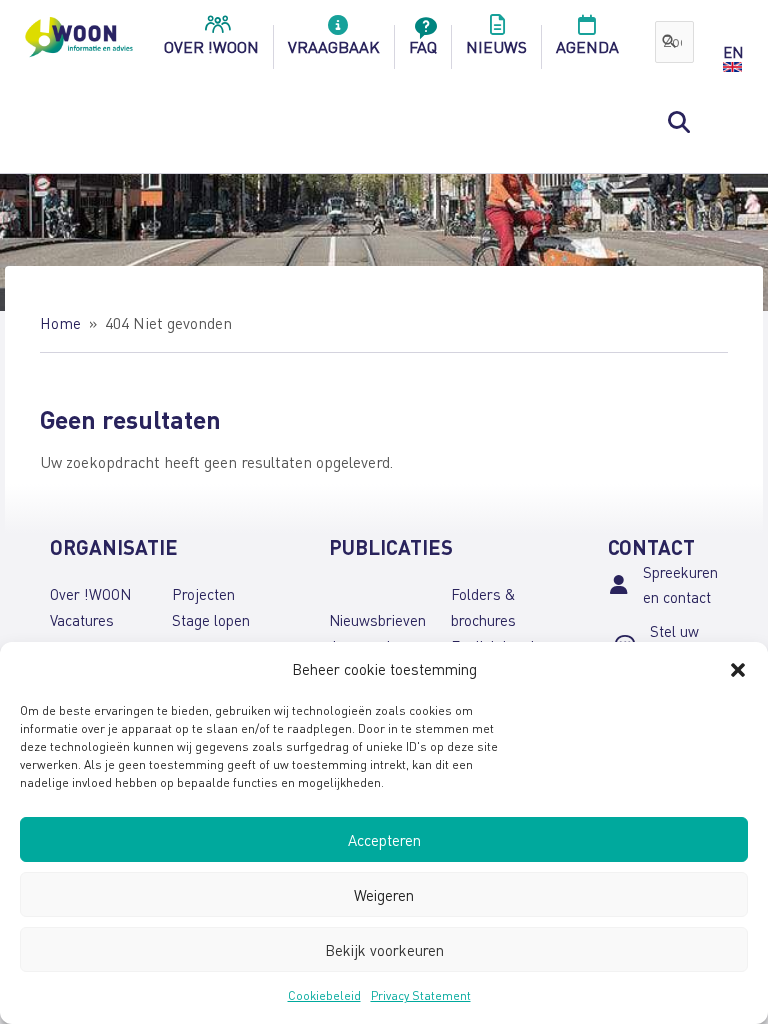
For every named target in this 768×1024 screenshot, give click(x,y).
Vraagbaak (334, 46)
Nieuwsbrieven (377, 620)
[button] (738, 670)
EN (733, 52)
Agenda (587, 46)
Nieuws (496, 46)
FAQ (423, 46)
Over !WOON (90, 594)
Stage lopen (211, 620)
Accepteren (384, 840)
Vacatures (82, 620)
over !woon (211, 46)
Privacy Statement (421, 995)
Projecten (203, 594)
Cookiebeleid (324, 995)
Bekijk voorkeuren (384, 950)
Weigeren (384, 895)
